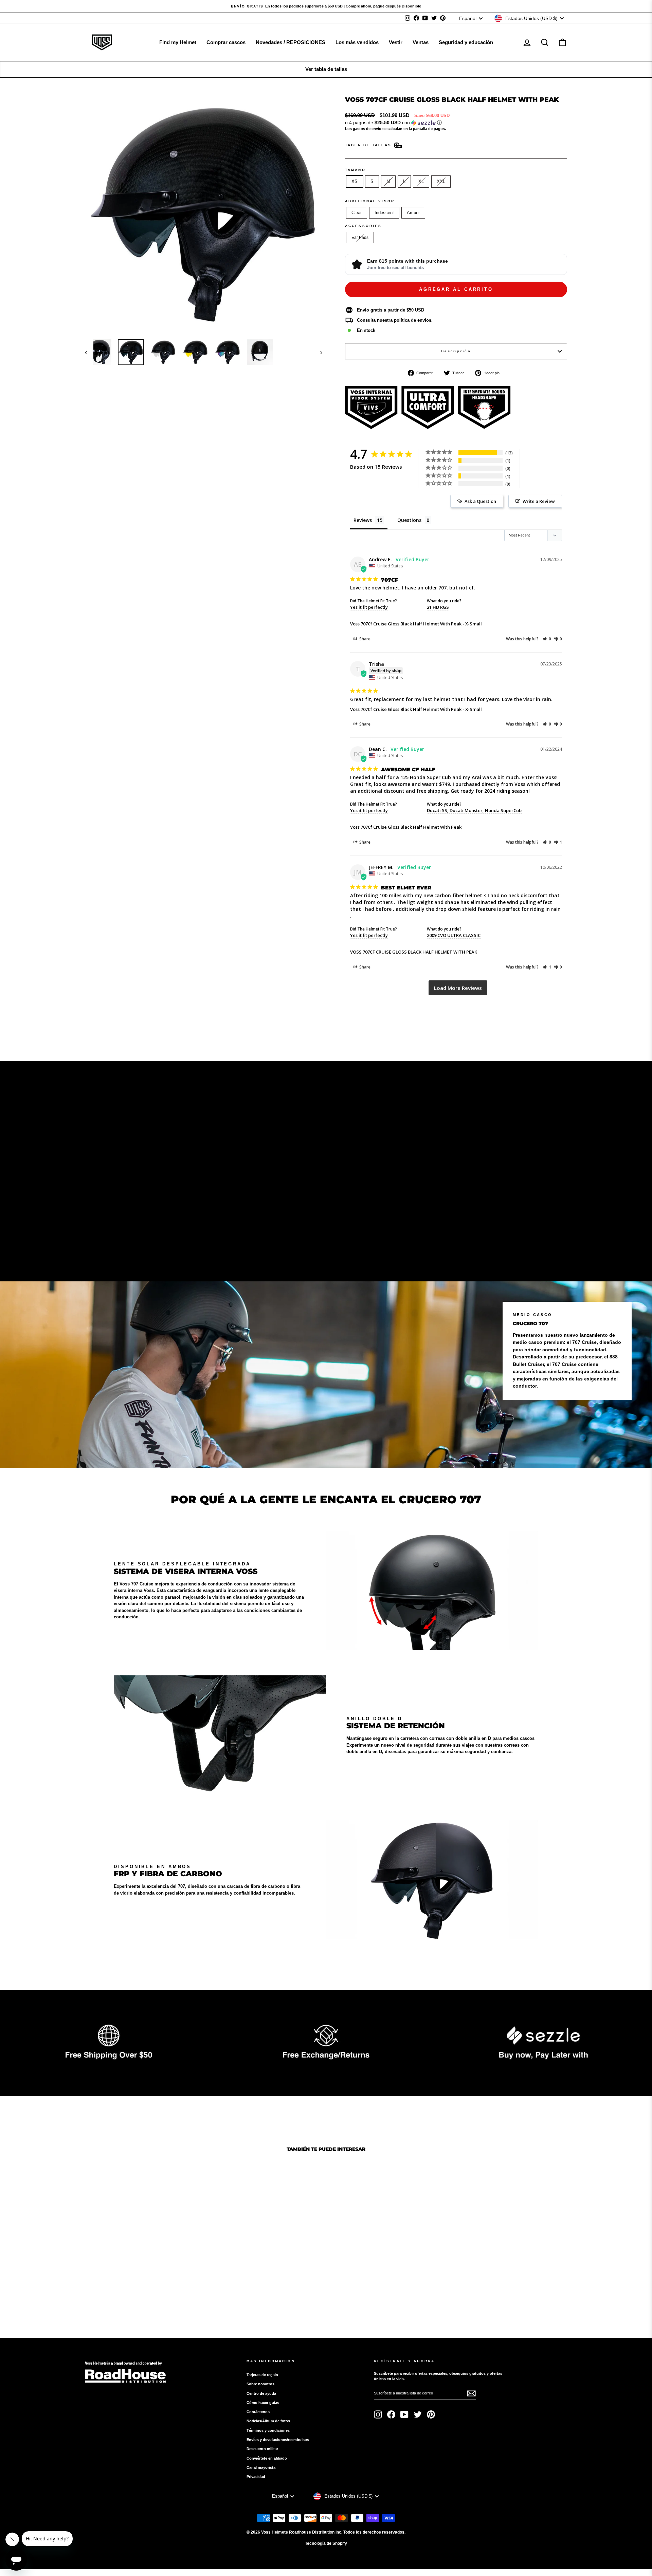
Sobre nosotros (260, 2384)
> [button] (458, 988)
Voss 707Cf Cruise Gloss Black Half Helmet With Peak (406, 624)
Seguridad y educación (466, 42)
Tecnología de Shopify (326, 2543)
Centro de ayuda (261, 2393)
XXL (441, 181)
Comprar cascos (226, 42)
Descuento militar (262, 2449)
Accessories (363, 226)
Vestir (396, 42)
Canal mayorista (261, 2467)
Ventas (421, 42)
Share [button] (364, 639)
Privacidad (256, 2477)
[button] (456, 123)
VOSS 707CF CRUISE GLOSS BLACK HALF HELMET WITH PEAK (414, 952)
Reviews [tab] (363, 520)
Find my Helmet (178, 42)
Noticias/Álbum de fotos (268, 2421)
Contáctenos (258, 2412)
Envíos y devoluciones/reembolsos (278, 2440)
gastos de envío (367, 129)
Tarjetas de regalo (262, 2375)
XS (355, 181)
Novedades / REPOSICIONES (291, 42)
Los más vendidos (357, 42)
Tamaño (355, 170)
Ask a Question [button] (480, 501)
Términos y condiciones (268, 2430)
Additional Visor (370, 201)
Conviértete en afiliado (267, 2458)
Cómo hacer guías (263, 2403)
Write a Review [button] (539, 501)
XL (421, 181)
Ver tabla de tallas (326, 69)
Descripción (456, 351)
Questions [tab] (409, 520)
